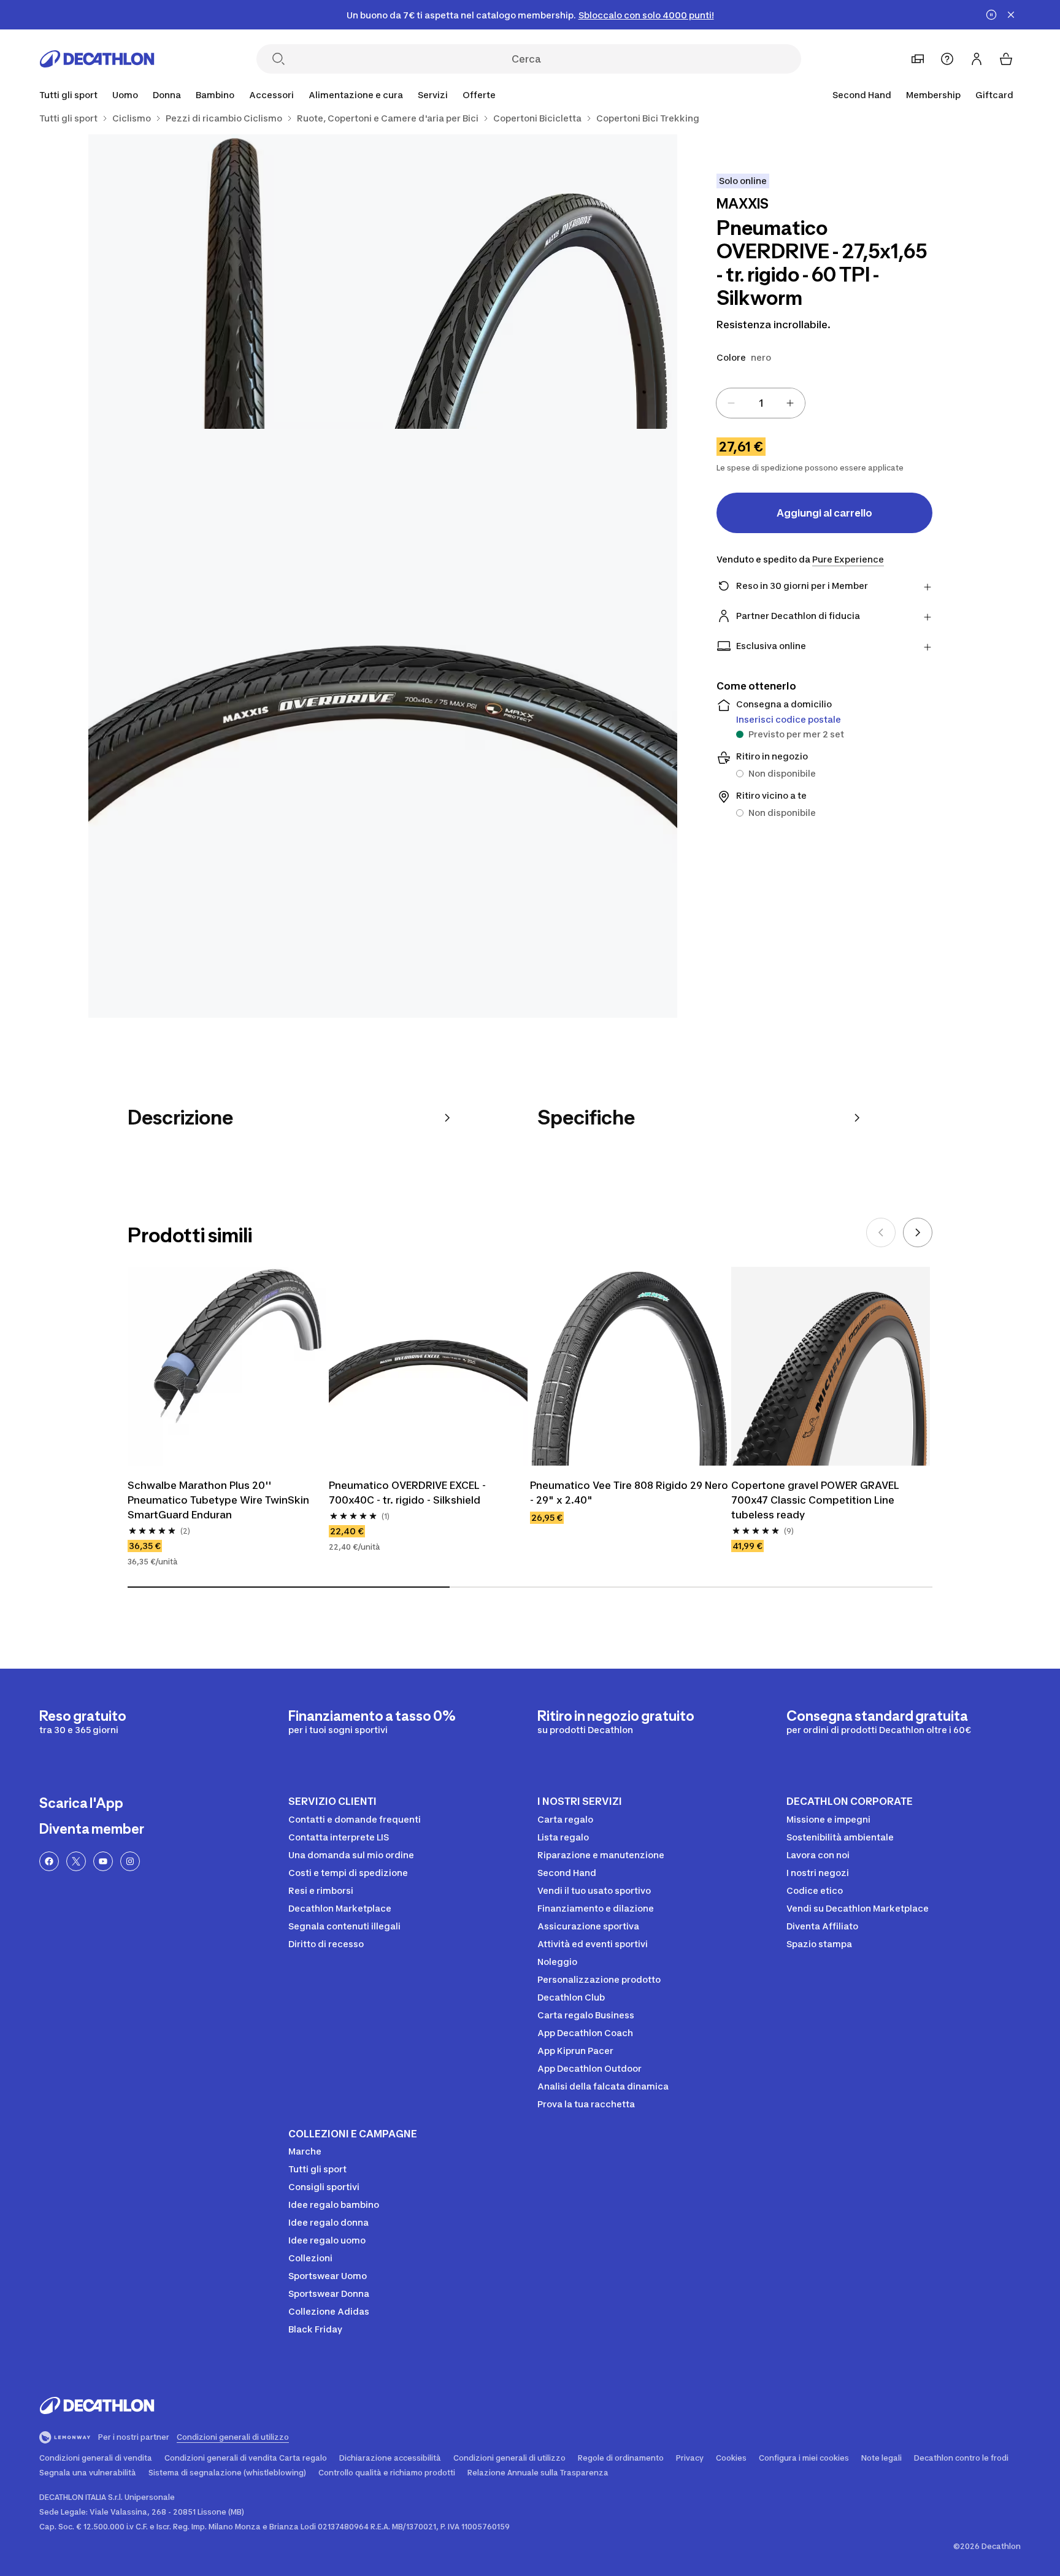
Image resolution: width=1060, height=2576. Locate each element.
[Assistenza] (947, 59)
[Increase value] (790, 403)
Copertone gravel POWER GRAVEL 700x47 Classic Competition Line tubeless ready (815, 1500)
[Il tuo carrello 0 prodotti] (1006, 59)
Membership (933, 95)
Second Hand (862, 95)
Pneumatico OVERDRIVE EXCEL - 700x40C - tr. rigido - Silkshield (407, 1493)
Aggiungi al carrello (824, 513)
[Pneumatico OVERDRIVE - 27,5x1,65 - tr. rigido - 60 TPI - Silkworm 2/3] (236, 282)
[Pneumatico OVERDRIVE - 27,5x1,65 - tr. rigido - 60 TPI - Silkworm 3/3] (383, 723)
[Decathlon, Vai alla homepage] (97, 59)
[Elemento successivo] (918, 1232)
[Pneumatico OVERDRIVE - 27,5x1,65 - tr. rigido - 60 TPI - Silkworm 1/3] (530, 282)
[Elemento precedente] (881, 1232)
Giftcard (994, 95)
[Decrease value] (731, 403)
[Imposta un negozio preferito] (918, 59)
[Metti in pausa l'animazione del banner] (991, 15)
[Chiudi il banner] (1011, 15)
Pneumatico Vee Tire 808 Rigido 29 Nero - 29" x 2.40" (629, 1493)
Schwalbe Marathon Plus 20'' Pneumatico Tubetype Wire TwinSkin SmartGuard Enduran (218, 1500)
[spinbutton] (761, 403)
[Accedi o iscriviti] (977, 59)
